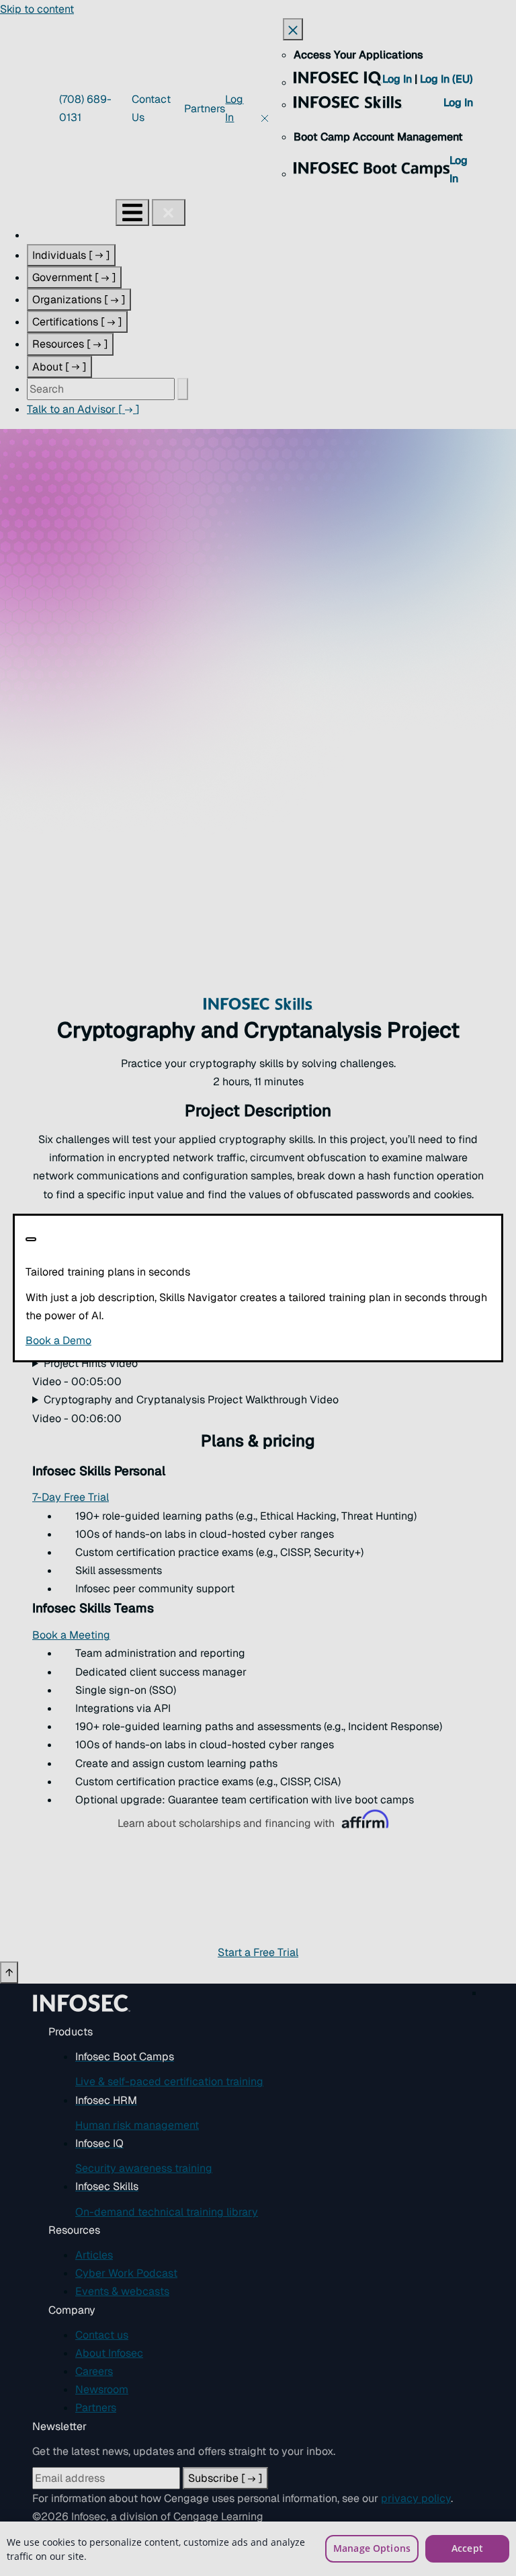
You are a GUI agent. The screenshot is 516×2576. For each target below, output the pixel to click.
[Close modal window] (31, 1239)
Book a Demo (141, 1340)
